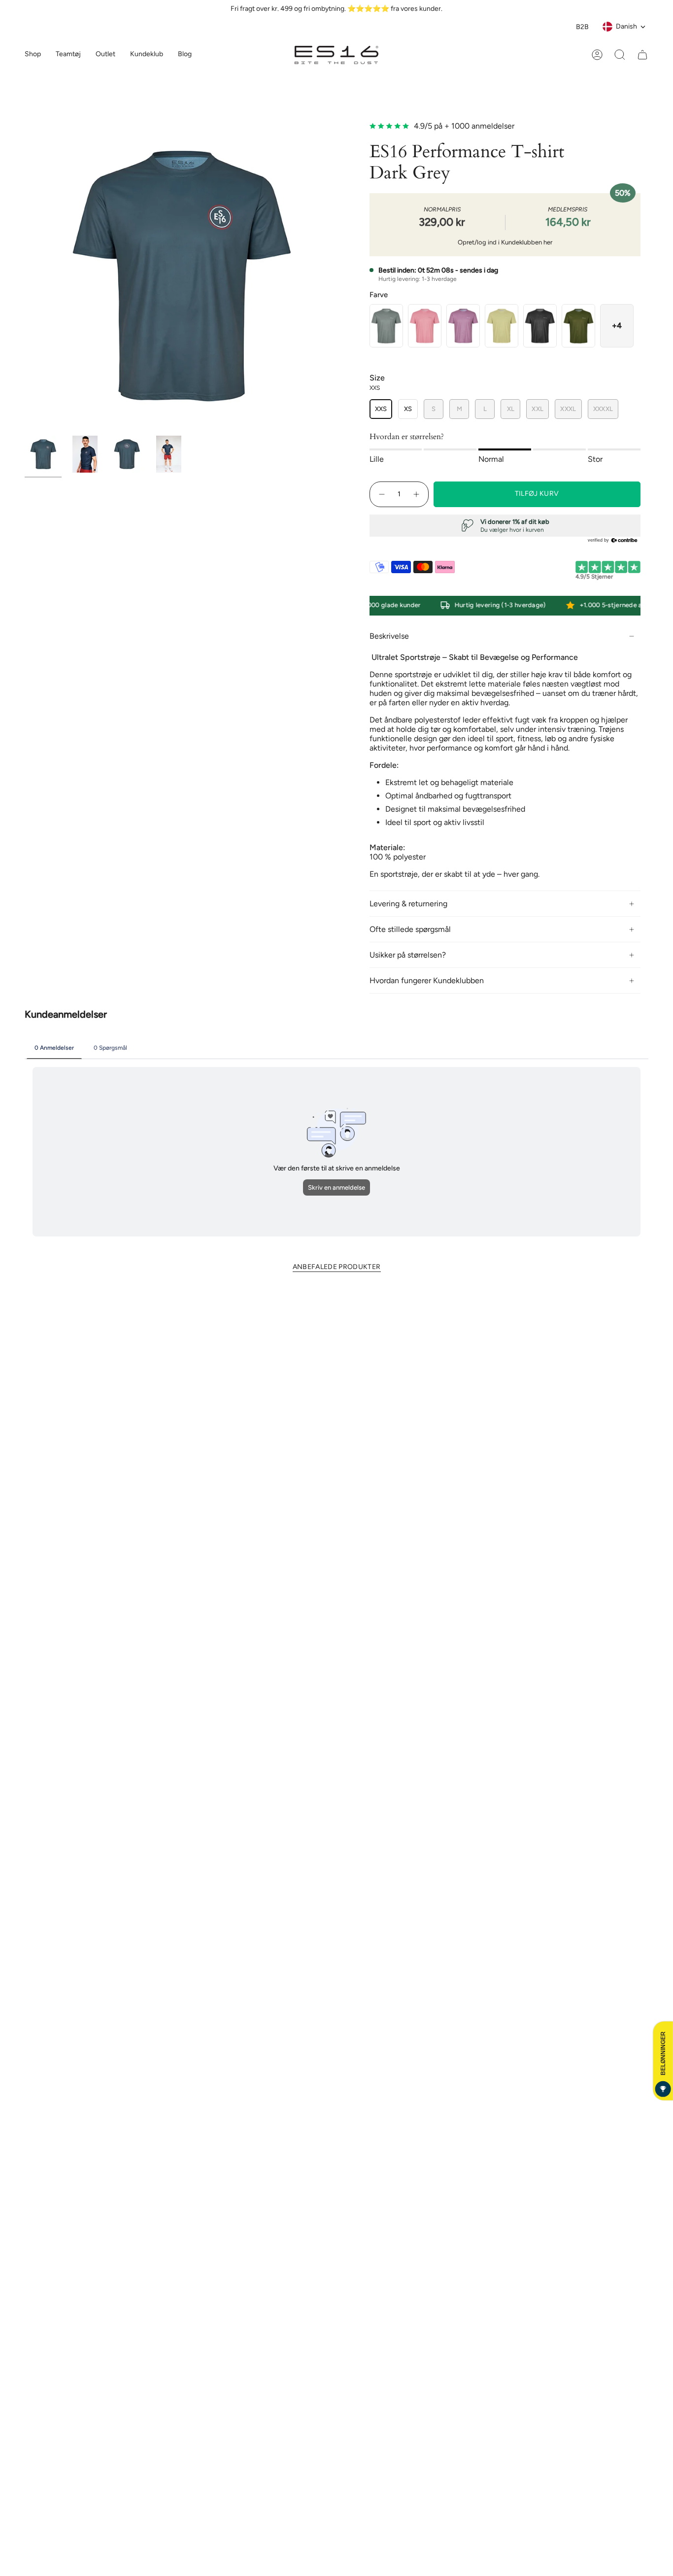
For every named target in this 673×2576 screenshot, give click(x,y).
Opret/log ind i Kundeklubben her (505, 242)
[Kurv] (642, 55)
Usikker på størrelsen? (408, 955)
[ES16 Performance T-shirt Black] (540, 326)
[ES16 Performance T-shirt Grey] (386, 326)
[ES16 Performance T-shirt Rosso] (463, 326)
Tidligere (25, 275)
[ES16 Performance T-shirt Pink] (425, 326)
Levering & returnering (408, 904)
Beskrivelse (389, 636)
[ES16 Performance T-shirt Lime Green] (502, 326)
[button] (68, 55)
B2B (582, 27)
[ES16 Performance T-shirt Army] (578, 326)
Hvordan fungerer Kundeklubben (427, 980)
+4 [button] (617, 326)
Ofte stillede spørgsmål (410, 929)
